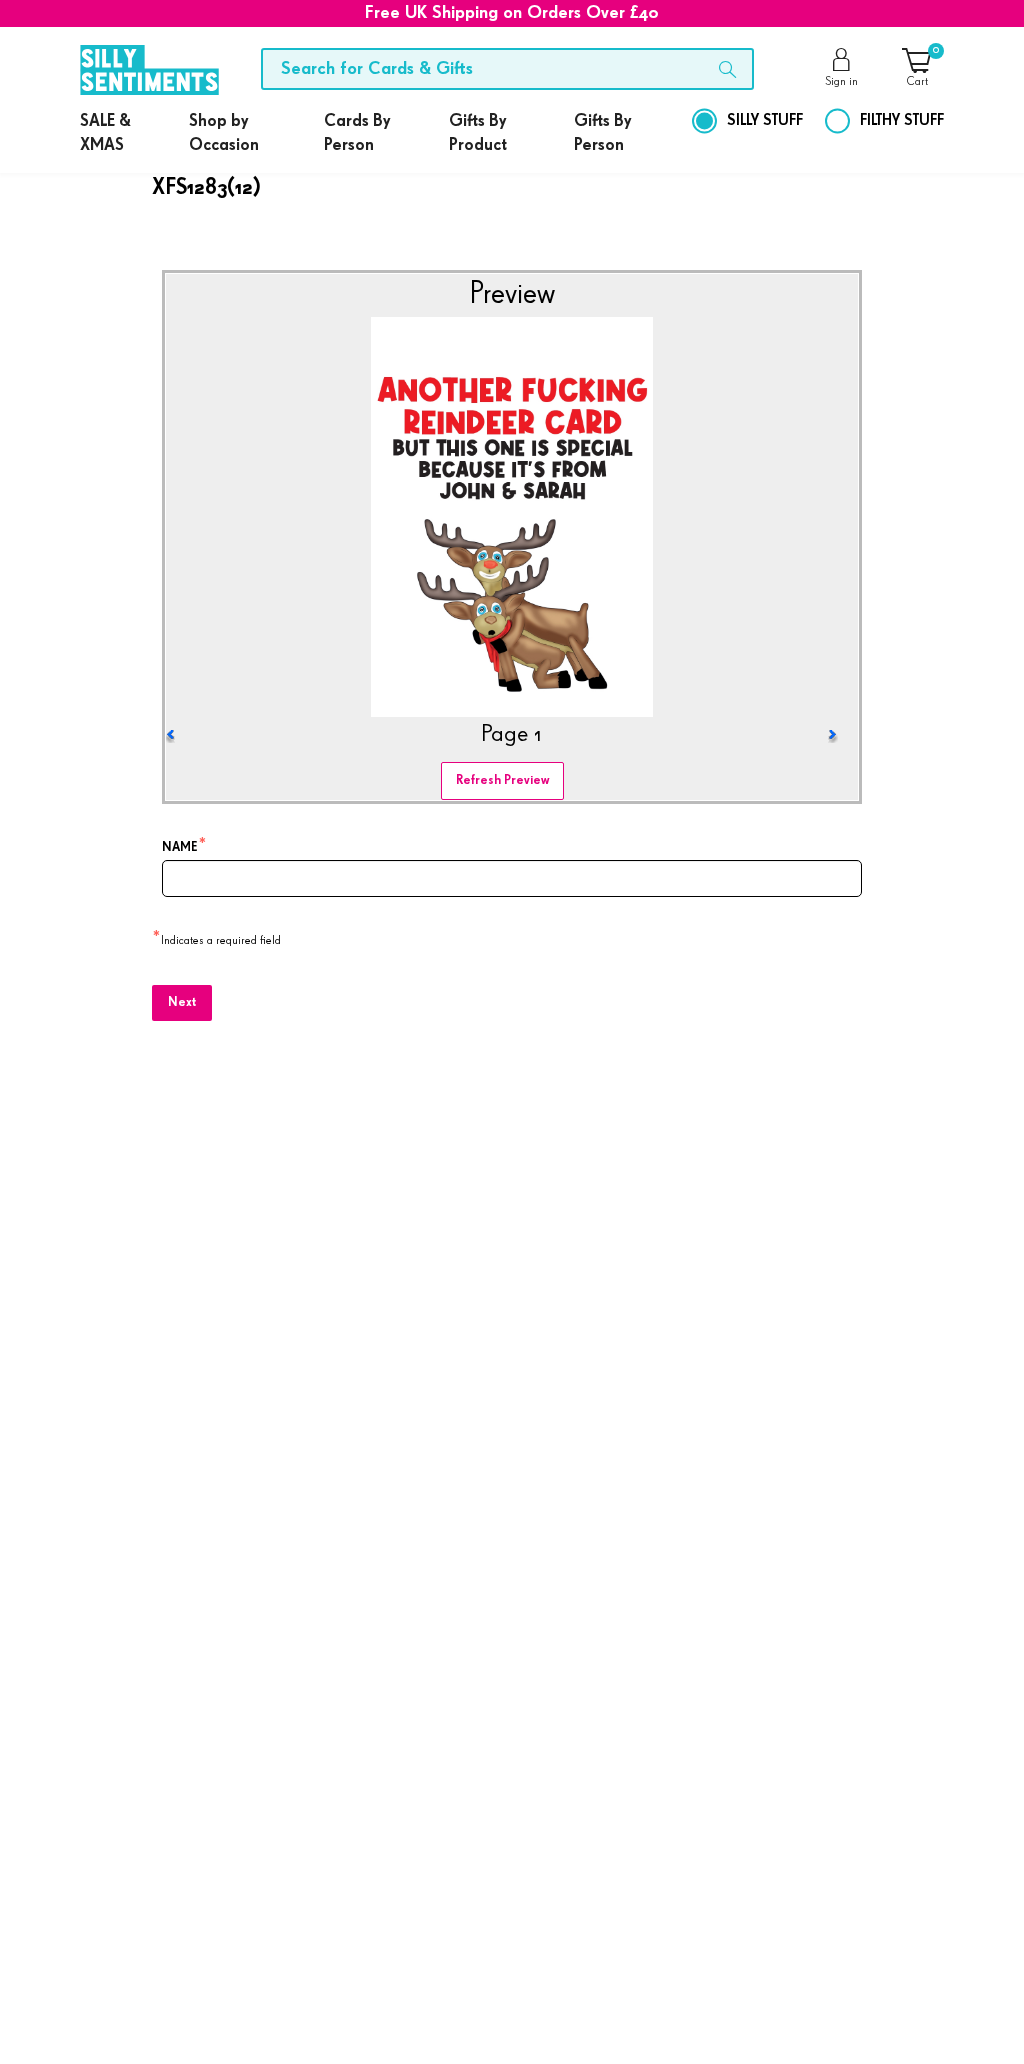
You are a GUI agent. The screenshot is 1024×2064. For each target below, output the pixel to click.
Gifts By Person (602, 133)
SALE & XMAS (105, 133)
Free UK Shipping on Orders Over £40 (512, 13)
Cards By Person (357, 133)
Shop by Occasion (224, 133)
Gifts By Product (478, 133)
